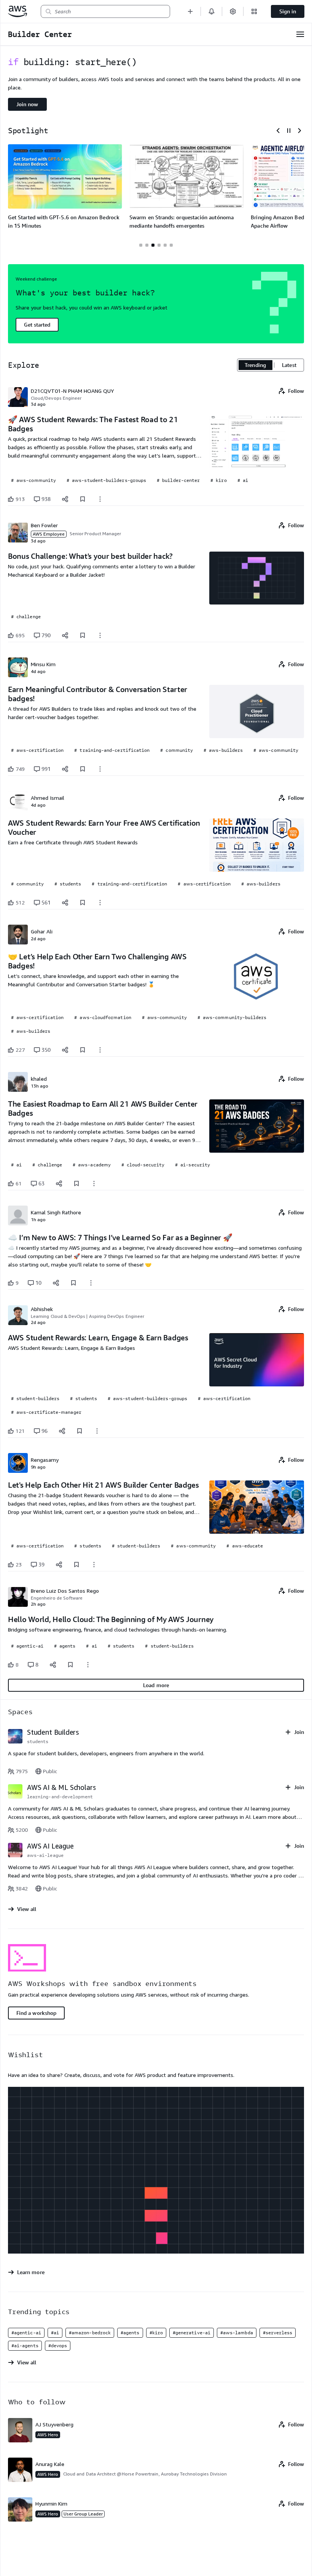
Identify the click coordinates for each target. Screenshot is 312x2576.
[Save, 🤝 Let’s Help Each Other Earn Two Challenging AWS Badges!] (83, 1050)
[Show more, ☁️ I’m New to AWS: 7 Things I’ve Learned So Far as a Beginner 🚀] (91, 1283)
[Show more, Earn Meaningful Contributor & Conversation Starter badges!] (100, 769)
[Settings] (233, 11)
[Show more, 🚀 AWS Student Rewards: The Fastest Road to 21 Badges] (100, 499)
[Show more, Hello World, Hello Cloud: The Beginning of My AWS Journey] (88, 1665)
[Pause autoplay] (289, 131)
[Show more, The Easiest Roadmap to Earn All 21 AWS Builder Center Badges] (94, 1184)
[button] (190, 11)
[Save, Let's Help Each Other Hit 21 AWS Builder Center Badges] (76, 1565)
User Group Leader (83, 2514)
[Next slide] (299, 131)
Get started (37, 325)
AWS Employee (49, 534)
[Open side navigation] (300, 34)
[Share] (65, 499)
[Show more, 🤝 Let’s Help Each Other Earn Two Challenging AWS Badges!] (100, 1050)
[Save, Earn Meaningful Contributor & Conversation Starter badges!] (83, 769)
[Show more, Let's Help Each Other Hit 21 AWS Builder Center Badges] (94, 1565)
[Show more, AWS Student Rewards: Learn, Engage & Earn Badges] (97, 1431)
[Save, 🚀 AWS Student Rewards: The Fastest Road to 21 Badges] (83, 499)
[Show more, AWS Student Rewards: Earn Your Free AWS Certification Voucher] (100, 903)
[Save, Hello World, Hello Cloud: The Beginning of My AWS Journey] (70, 1665)
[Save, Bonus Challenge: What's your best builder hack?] (83, 635)
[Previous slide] (278, 131)
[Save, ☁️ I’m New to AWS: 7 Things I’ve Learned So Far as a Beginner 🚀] (73, 1283)
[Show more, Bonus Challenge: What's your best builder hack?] (100, 635)
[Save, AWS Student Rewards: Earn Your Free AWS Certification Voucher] (83, 903)
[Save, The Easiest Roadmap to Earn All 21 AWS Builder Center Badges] (76, 1184)
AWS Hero (48, 2435)
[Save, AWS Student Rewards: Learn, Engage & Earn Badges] (80, 1431)
